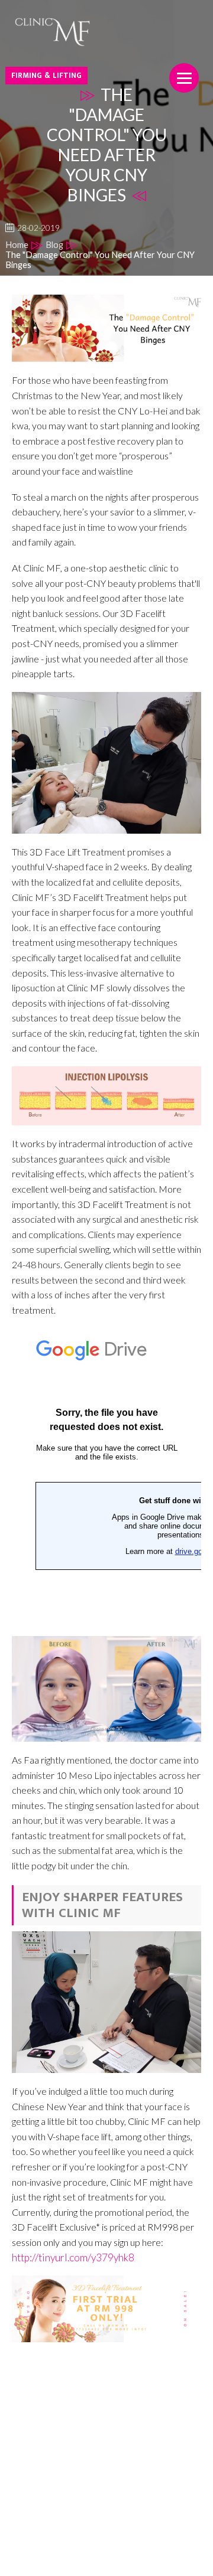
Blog (54, 245)
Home (17, 245)
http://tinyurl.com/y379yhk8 (73, 2257)
